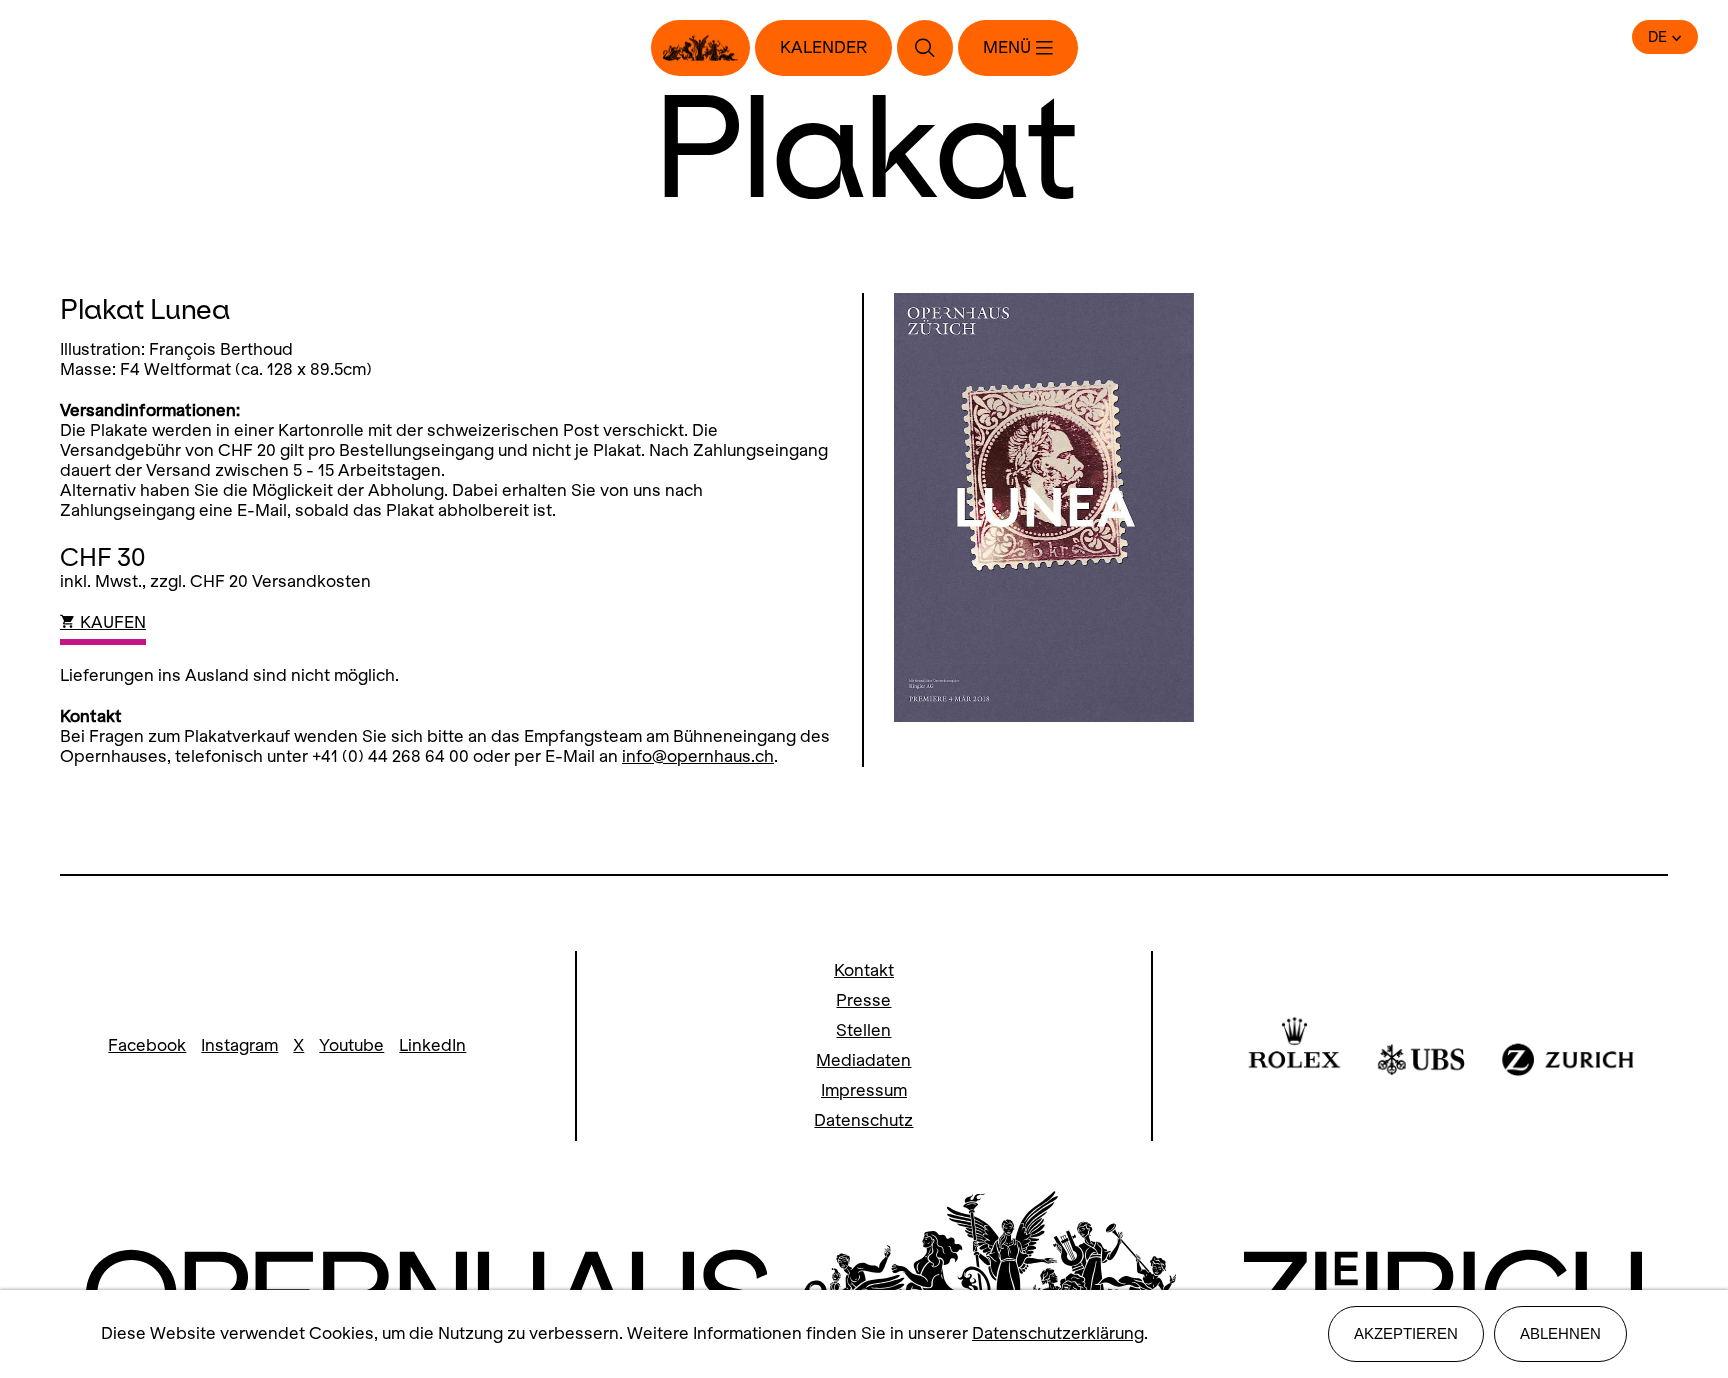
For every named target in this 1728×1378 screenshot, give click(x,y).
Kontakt (864, 970)
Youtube (351, 1045)
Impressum (864, 1090)
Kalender (823, 47)
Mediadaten (863, 1060)
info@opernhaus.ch (698, 756)
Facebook (147, 1045)
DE (1657, 37)
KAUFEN (111, 622)
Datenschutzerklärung (1058, 1333)
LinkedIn (432, 1045)
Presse (863, 1000)
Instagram (239, 1045)
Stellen (863, 1030)
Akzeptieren (1406, 1333)
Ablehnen (1560, 1333)
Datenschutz (863, 1120)
